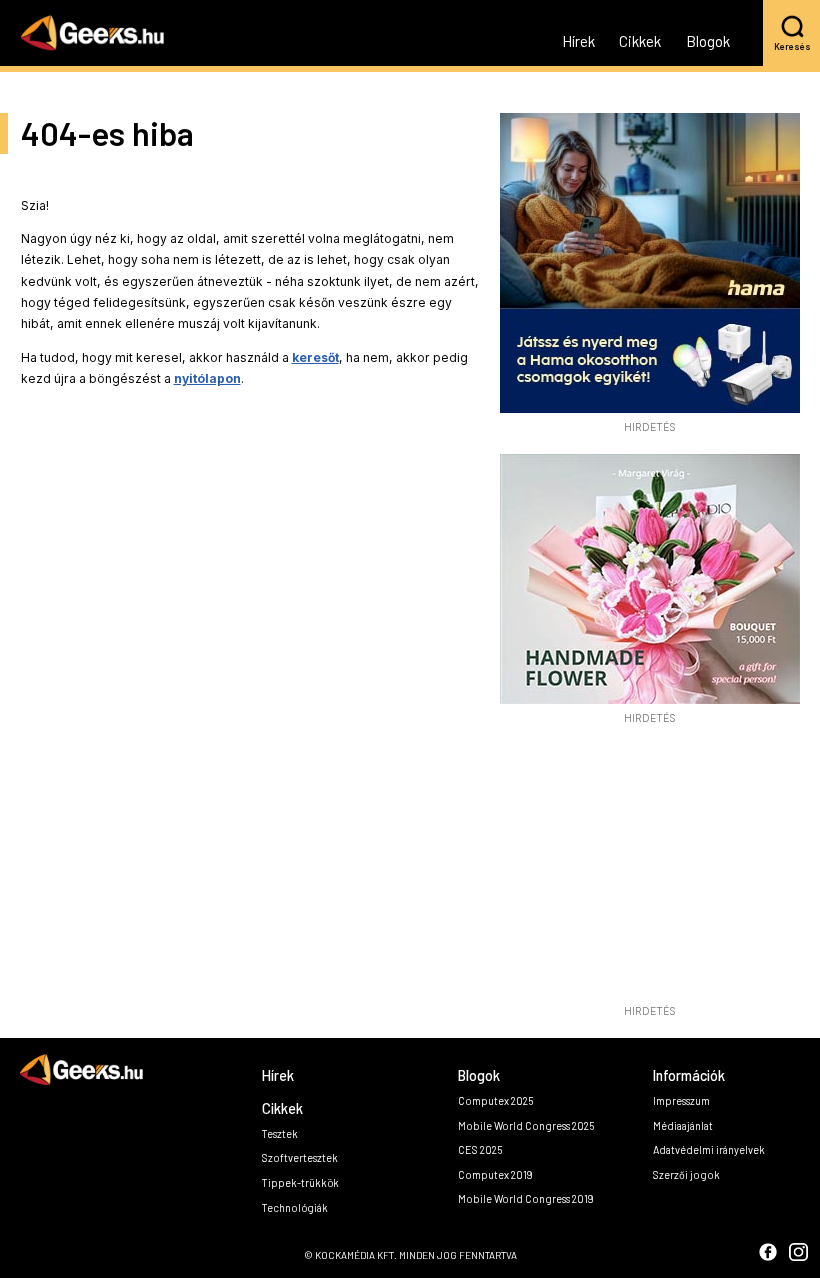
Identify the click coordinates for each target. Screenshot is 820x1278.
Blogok (708, 42)
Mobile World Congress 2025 (526, 1125)
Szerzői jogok (686, 1174)
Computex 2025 (495, 1100)
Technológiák (295, 1207)
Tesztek (280, 1133)
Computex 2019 (495, 1174)
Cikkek (640, 42)
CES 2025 (480, 1149)
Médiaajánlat (683, 1125)
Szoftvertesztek (300, 1157)
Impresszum (681, 1100)
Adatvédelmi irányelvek (709, 1149)
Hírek (578, 42)
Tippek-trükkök (300, 1182)
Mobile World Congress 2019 (526, 1198)
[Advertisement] (650, 870)
